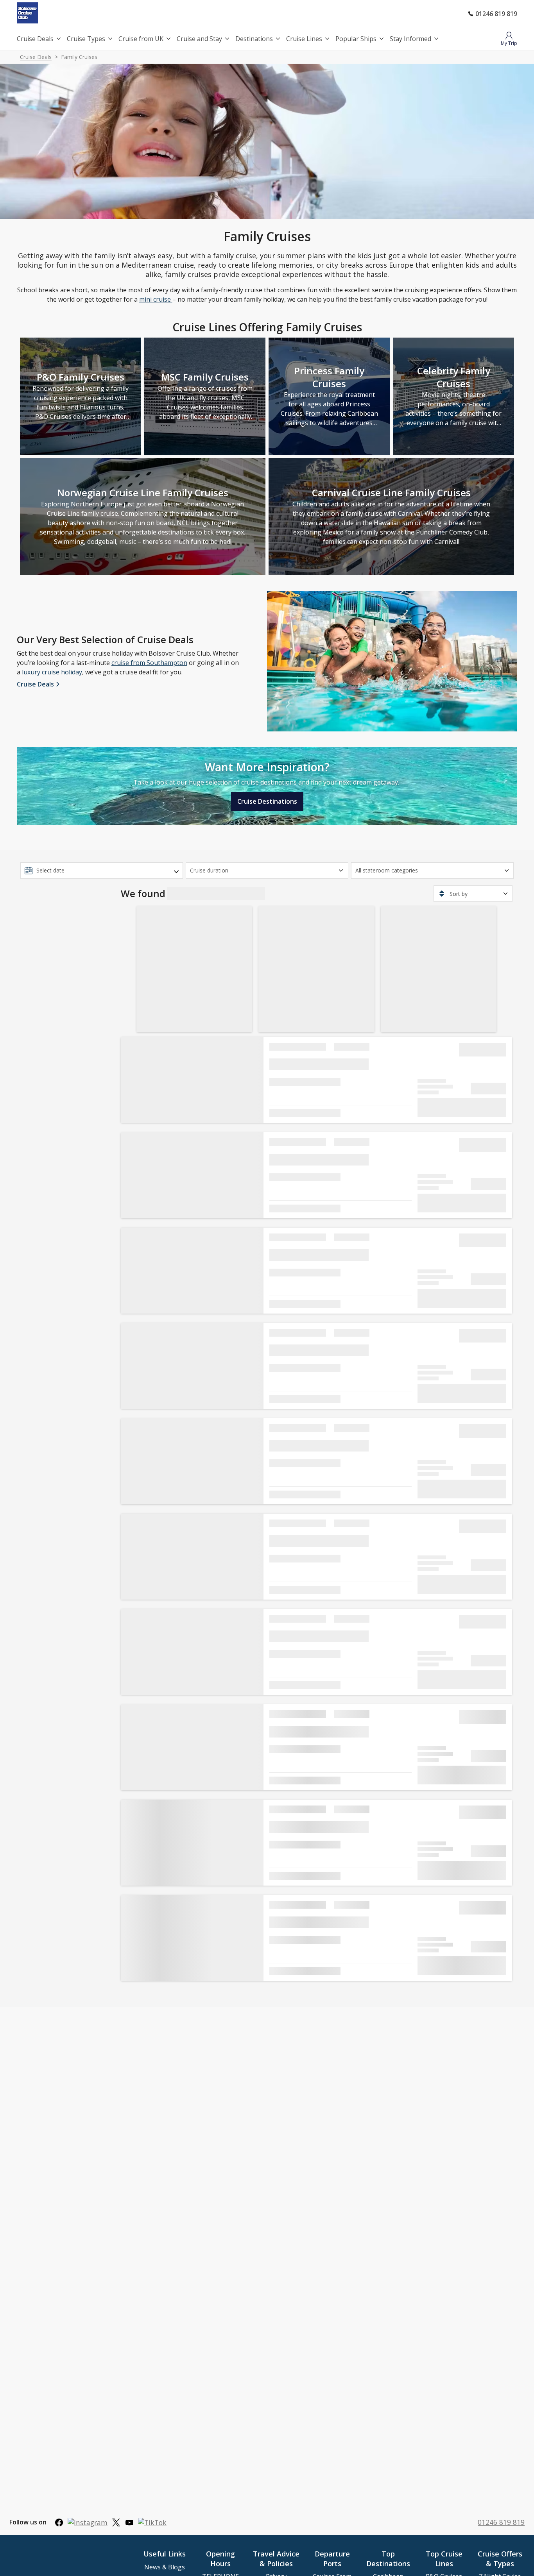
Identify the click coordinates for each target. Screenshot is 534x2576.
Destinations (254, 39)
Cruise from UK (141, 39)
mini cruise (156, 299)
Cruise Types (86, 39)
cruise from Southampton (149, 663)
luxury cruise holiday (52, 672)
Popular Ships (356, 39)
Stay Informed (410, 39)
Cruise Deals (35, 39)
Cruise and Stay (199, 39)
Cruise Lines (304, 39)
